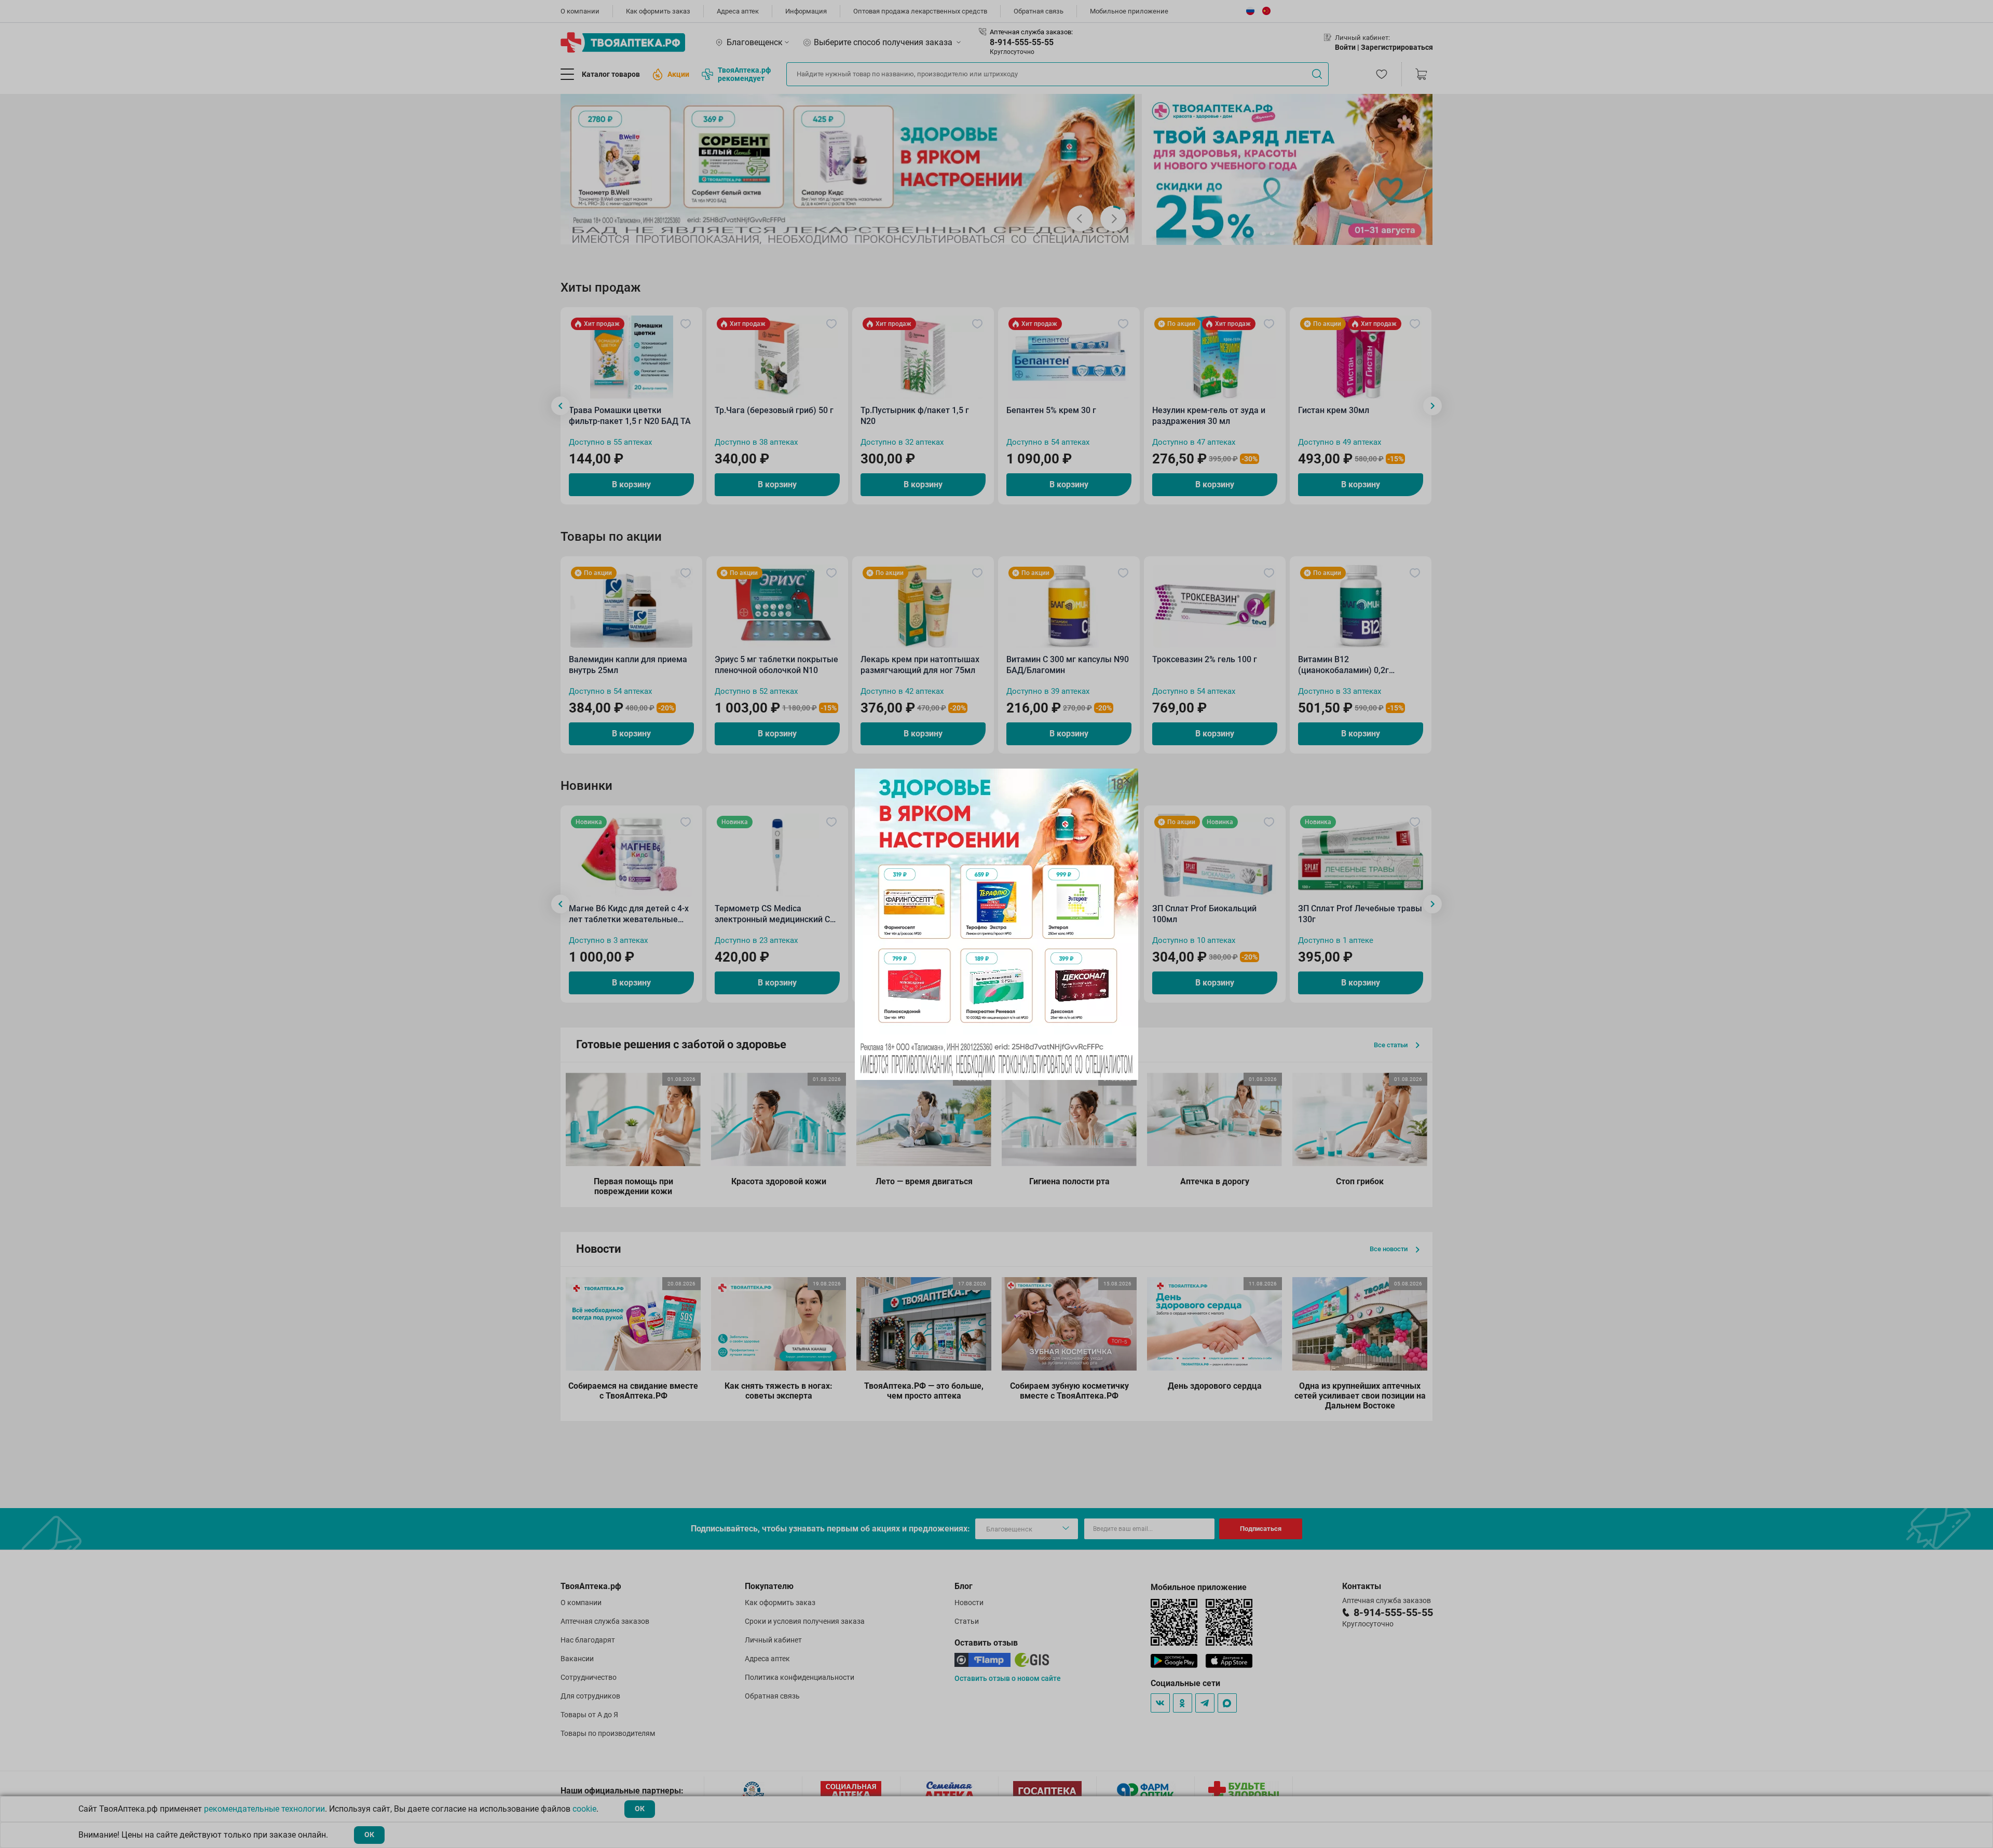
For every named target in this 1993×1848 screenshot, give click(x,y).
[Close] (1127, 780)
